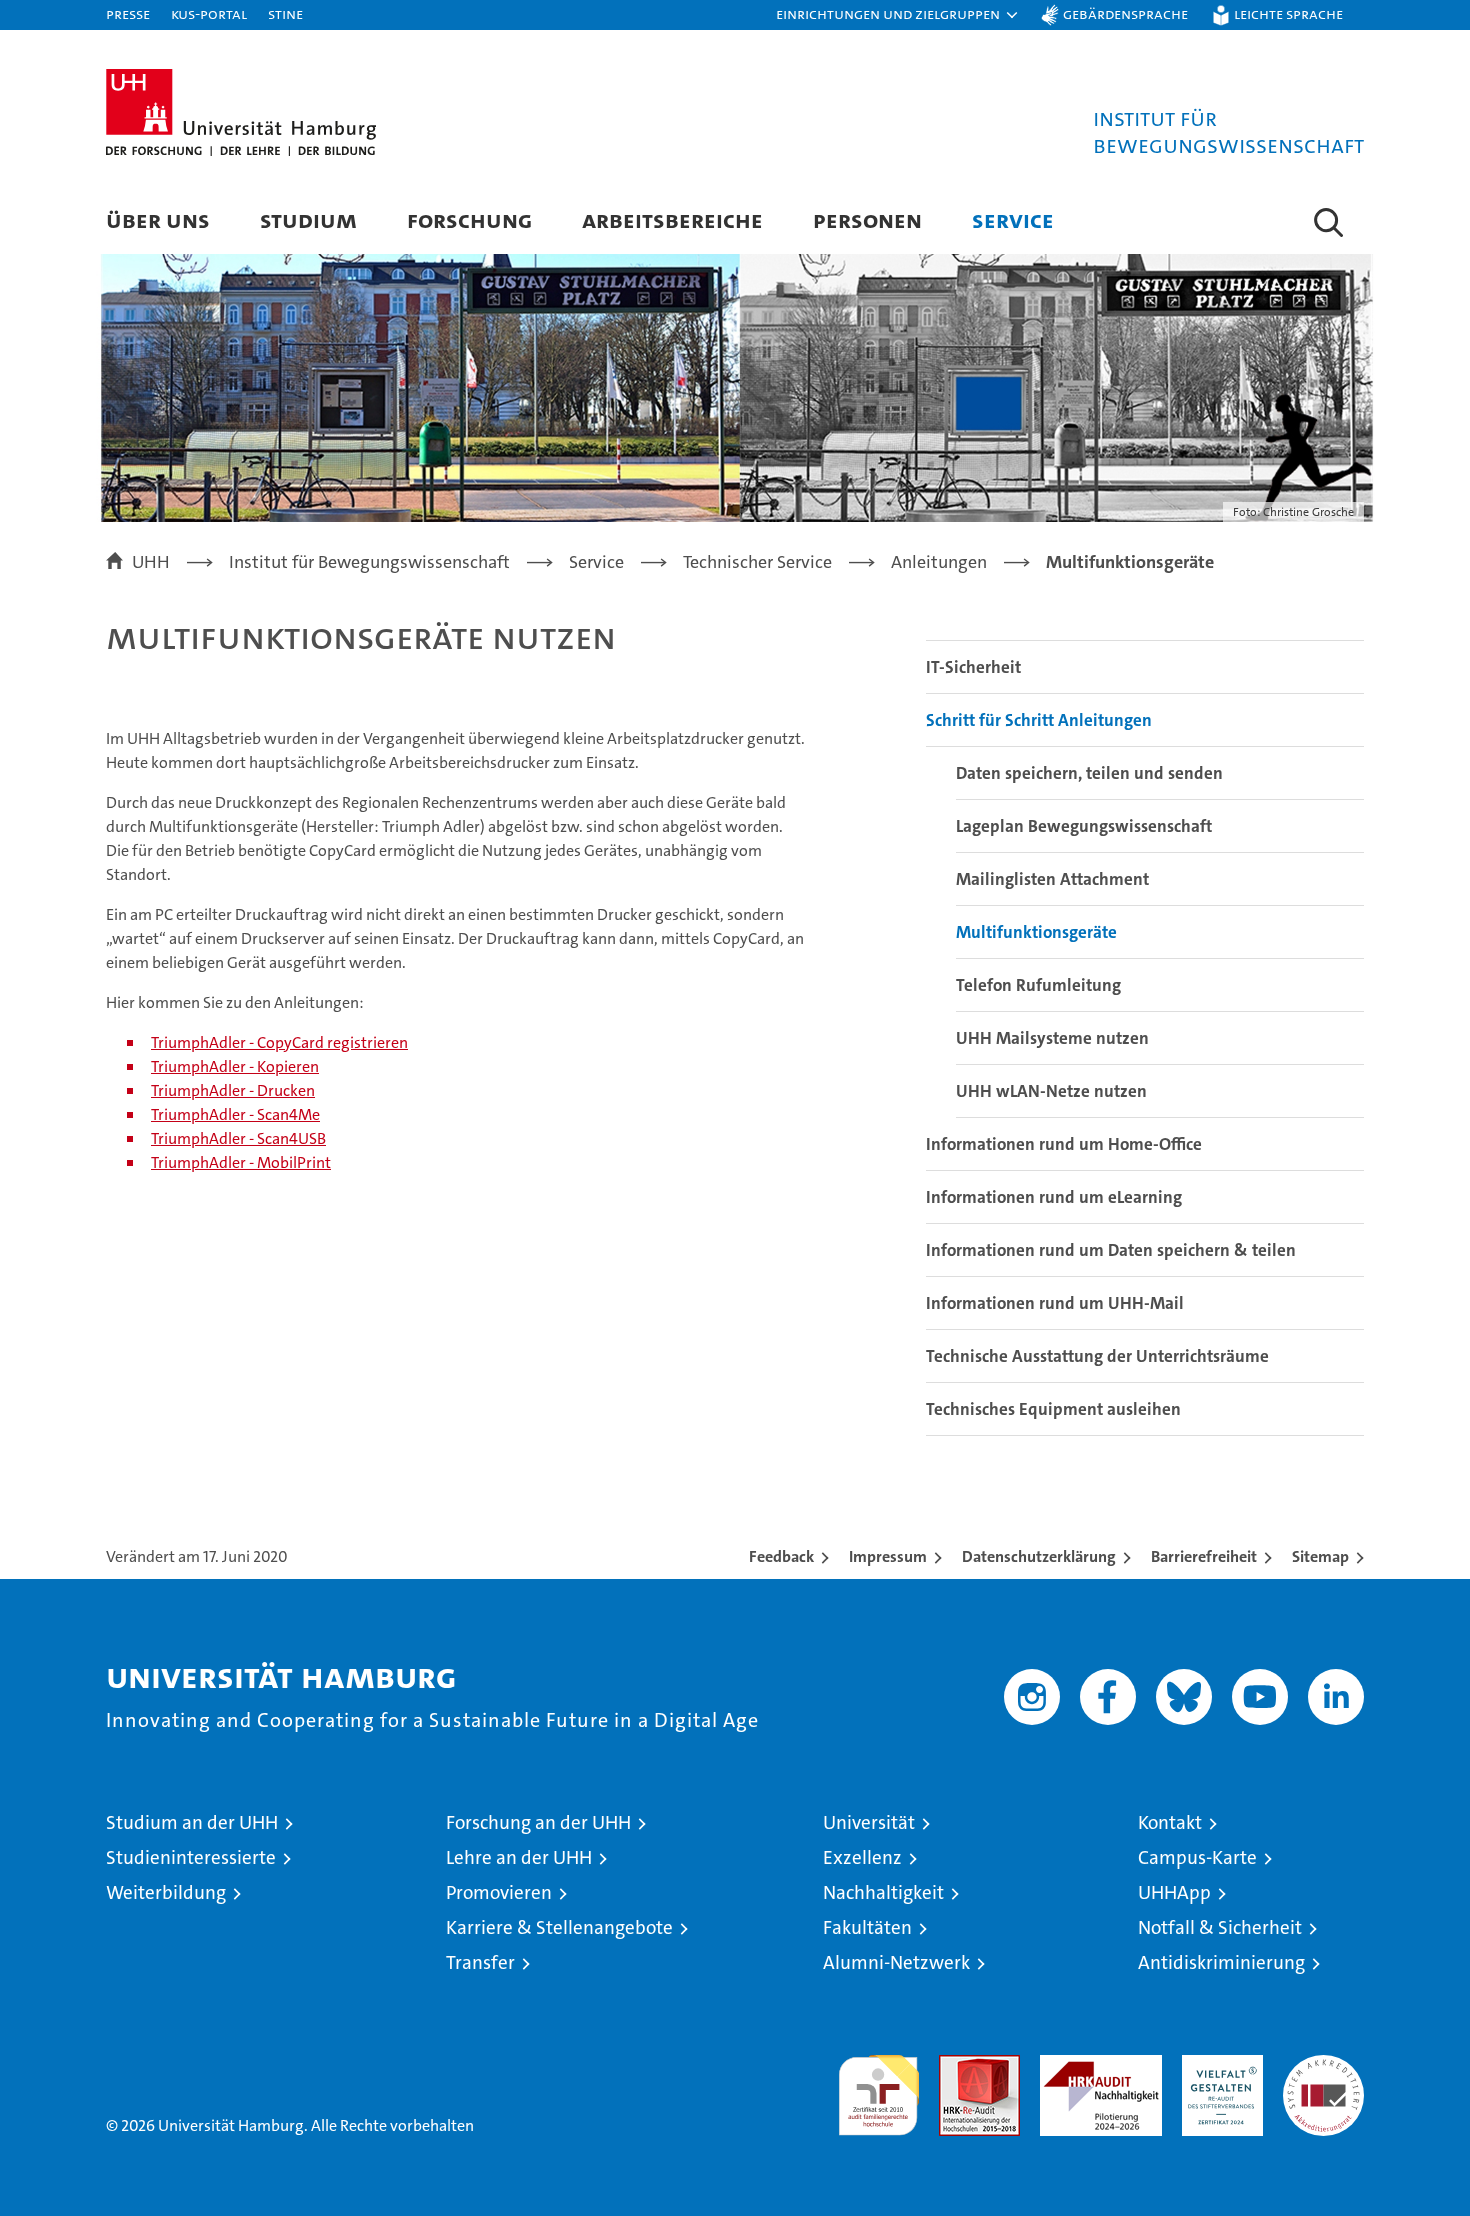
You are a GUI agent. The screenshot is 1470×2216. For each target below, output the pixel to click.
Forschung (469, 219)
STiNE (285, 13)
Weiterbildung (166, 1892)
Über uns (158, 219)
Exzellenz (862, 1857)
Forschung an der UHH (538, 1822)
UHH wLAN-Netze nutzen (1051, 1091)
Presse (128, 13)
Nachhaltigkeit (883, 1892)
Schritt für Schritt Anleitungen (1039, 720)
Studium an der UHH (192, 1822)
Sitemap (1320, 1556)
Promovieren (499, 1892)
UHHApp (1174, 1892)
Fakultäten (867, 1927)
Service (1013, 219)
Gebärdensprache (1125, 13)
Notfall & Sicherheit (1220, 1927)
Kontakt (1170, 1822)
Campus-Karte (1197, 1857)
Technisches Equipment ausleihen (1053, 1409)
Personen (867, 219)
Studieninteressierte (191, 1857)
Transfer (480, 1962)
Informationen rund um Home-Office (1064, 1144)
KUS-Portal (209, 13)
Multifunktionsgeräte (1036, 932)
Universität (869, 1822)
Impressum (888, 1556)
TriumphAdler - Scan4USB (238, 1138)
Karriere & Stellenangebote (559, 1927)
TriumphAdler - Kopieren (235, 1066)
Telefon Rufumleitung (1038, 985)
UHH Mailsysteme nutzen (1052, 1038)
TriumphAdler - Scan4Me (235, 1114)
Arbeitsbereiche (672, 219)
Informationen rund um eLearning (1054, 1197)
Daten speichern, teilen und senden (1089, 773)
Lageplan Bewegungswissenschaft (1084, 826)
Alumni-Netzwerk (896, 1962)
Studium (308, 219)
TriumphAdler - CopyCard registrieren (279, 1042)
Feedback (781, 1556)
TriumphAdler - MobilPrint (241, 1162)
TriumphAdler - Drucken (233, 1090)
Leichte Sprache (1288, 13)
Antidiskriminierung (1221, 1962)
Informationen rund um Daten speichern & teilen (1111, 1250)
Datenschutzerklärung (1039, 1556)
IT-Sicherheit (973, 667)
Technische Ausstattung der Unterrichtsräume (1097, 1356)
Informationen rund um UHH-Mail (1055, 1303)
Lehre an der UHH (519, 1857)
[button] (898, 15)
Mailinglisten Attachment (1052, 879)
